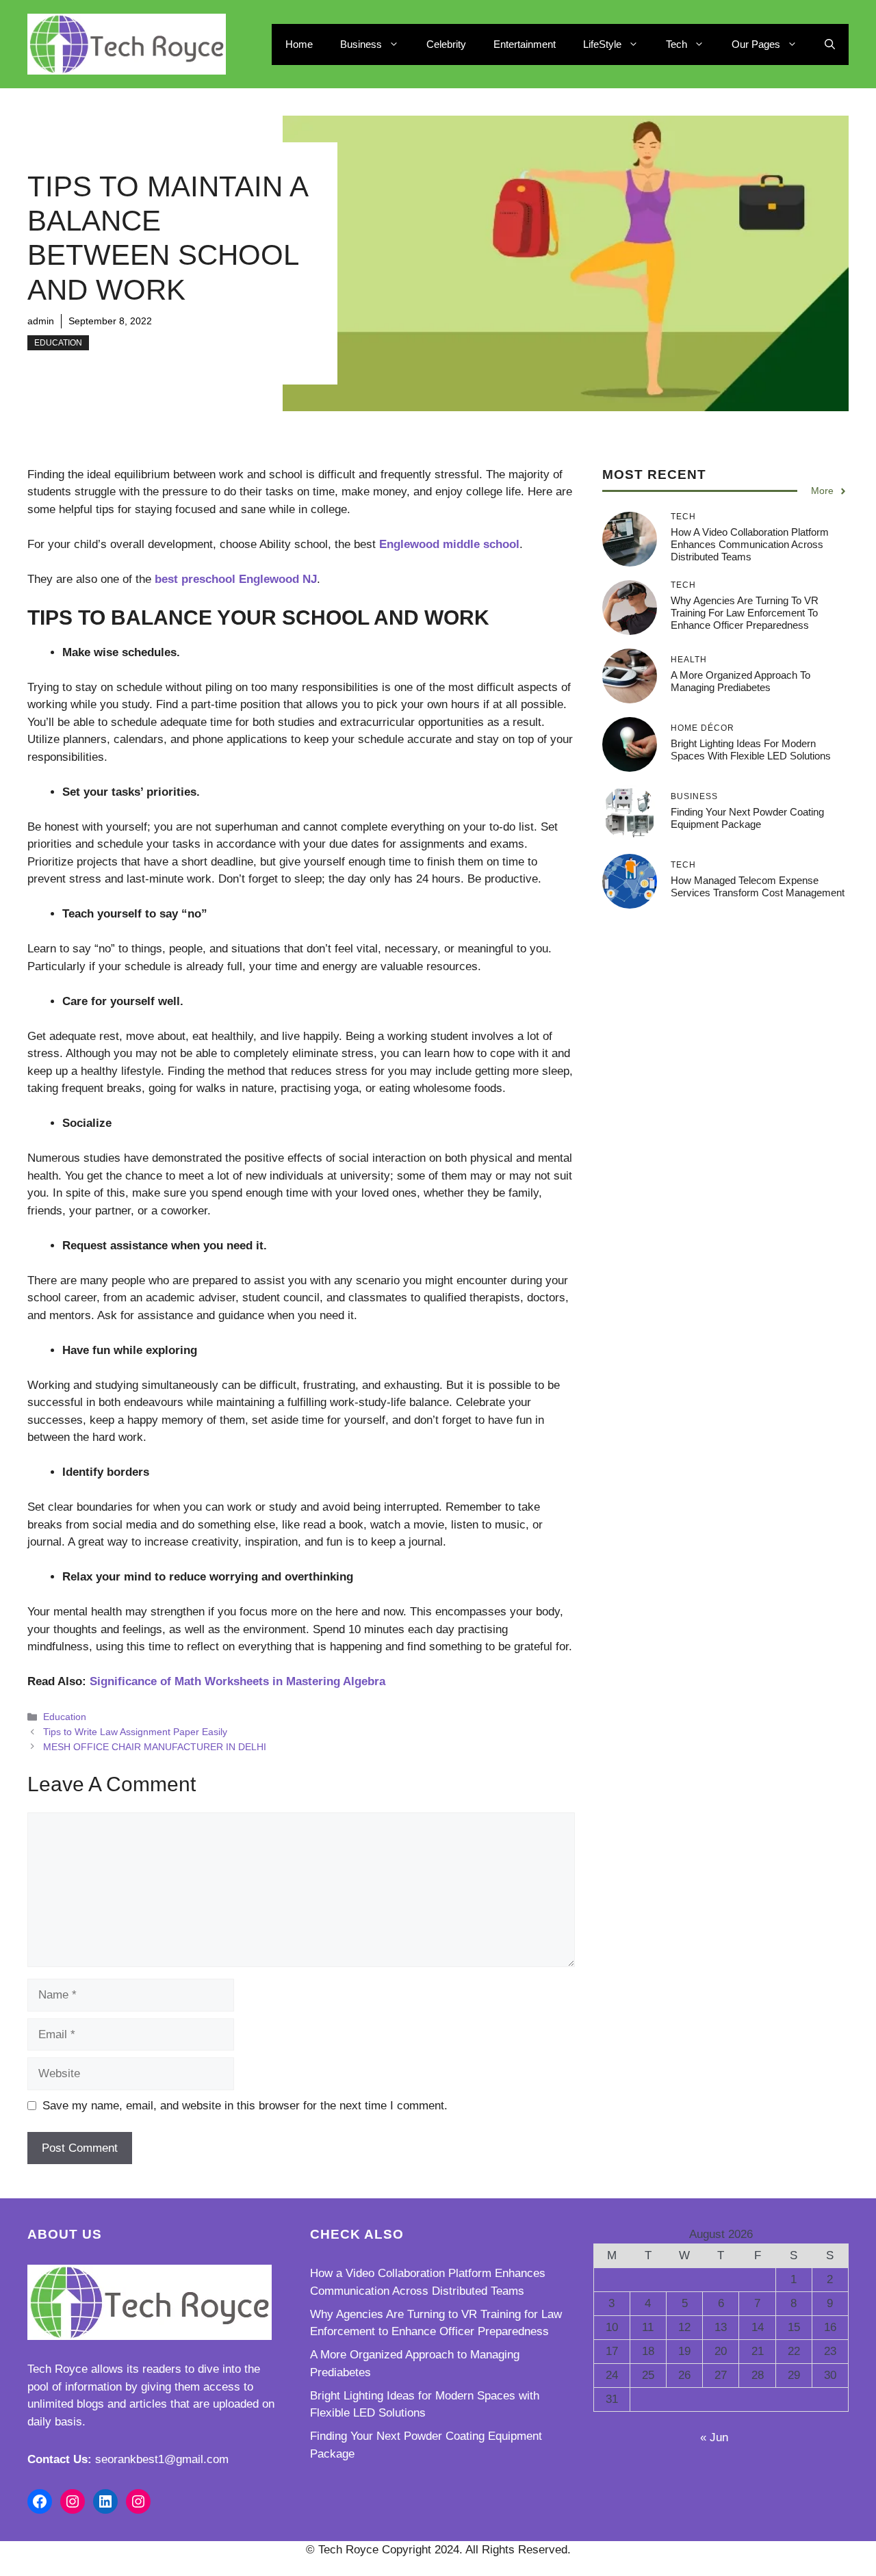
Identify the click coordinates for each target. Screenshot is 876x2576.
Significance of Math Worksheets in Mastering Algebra (237, 1681)
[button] (830, 44)
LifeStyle (602, 44)
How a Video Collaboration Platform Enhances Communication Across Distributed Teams (750, 544)
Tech (677, 44)
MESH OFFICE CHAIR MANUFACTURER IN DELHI (155, 1747)
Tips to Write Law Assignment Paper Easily (135, 1732)
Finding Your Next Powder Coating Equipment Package (747, 818)
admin (41, 321)
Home (299, 44)
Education (58, 343)
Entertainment (525, 44)
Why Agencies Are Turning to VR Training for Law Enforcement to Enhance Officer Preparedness (745, 613)
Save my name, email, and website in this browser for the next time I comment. (245, 2106)
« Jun (714, 2437)
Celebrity (446, 44)
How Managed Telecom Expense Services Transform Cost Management (758, 886)
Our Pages (756, 44)
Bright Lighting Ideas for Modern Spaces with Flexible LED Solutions (751, 750)
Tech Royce (57, 2369)
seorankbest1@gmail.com (162, 2459)
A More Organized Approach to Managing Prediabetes (740, 681)
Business (361, 44)
